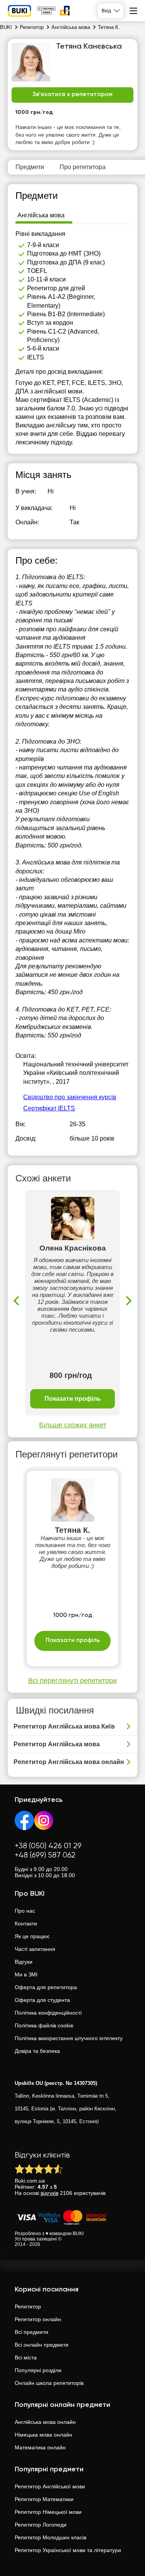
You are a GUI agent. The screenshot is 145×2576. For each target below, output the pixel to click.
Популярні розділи (38, 2370)
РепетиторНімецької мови (48, 2512)
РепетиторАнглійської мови (50, 2486)
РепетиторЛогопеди (41, 2525)
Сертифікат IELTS (49, 1108)
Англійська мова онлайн (45, 2422)
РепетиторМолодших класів (50, 2537)
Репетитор (28, 2307)
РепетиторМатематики (44, 2499)
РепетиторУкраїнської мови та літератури (68, 2550)
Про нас (25, 1911)
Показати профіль (73, 1399)
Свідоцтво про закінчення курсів (70, 1097)
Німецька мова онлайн (43, 2435)
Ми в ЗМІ (26, 1974)
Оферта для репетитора (46, 1987)
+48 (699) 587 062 (45, 1855)
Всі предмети (32, 2332)
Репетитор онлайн (38, 2319)
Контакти (26, 1924)
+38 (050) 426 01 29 (48, 1846)
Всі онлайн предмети (42, 2345)
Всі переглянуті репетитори (72, 1681)
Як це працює (32, 1936)
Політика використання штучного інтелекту (69, 2038)
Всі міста (26, 2357)
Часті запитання (35, 1949)
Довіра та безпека (37, 2051)
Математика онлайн (40, 2447)
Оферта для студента (42, 2000)
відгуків (49, 2193)
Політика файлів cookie (44, 2025)
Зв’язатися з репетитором (72, 95)
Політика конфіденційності (48, 2013)
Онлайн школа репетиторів (49, 2383)
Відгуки (24, 1962)
